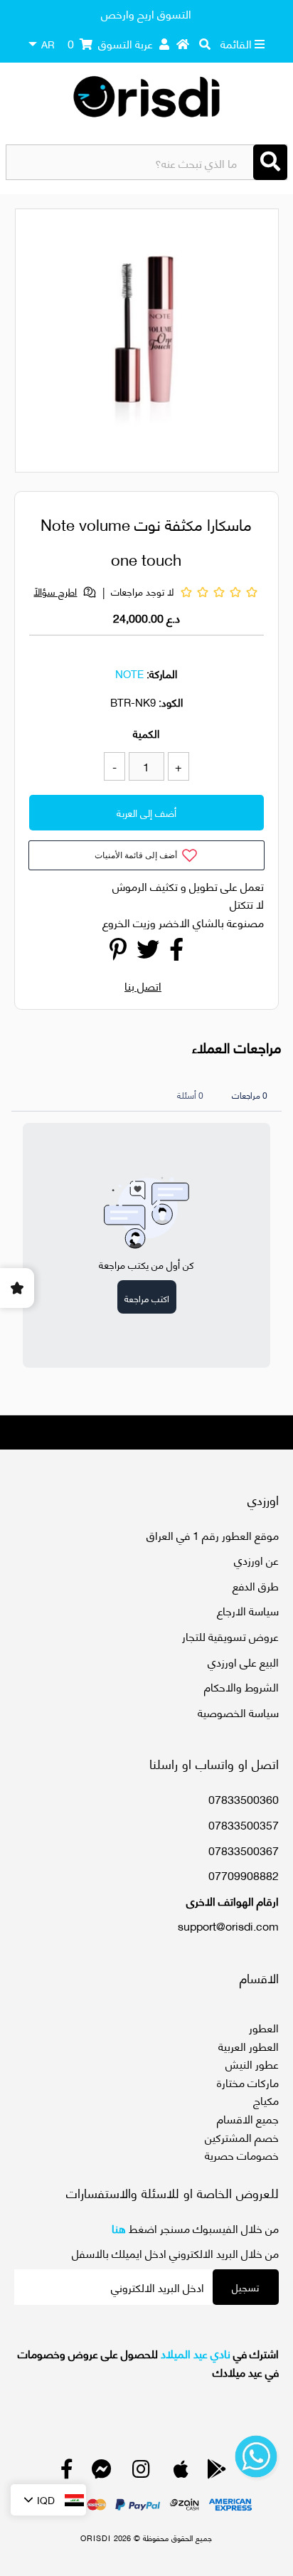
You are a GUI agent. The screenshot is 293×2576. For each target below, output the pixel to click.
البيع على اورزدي (243, 1661)
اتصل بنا (143, 985)
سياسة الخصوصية (238, 1712)
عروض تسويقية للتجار (230, 1636)
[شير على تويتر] (148, 952)
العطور (264, 2027)
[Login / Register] (164, 43)
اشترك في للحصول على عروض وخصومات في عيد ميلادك (148, 2362)
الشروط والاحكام (241, 1686)
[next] (260, 343)
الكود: (171, 702)
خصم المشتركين (242, 2137)
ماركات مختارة (248, 2082)
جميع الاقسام (248, 2118)
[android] (217, 2472)
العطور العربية (249, 2046)
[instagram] (141, 2472)
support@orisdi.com (228, 1925)
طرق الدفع (256, 1585)
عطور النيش (252, 2063)
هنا (119, 2228)
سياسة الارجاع (248, 1610)
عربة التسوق (110, 43)
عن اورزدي (256, 1559)
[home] (183, 43)
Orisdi (96, 2538)
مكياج (266, 2100)
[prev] (38, 343)
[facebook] (67, 2472)
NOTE (129, 673)
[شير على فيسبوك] (176, 952)
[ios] (181, 2472)
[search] (205, 43)
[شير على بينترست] (118, 952)
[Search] (270, 162)
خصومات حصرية (242, 2154)
